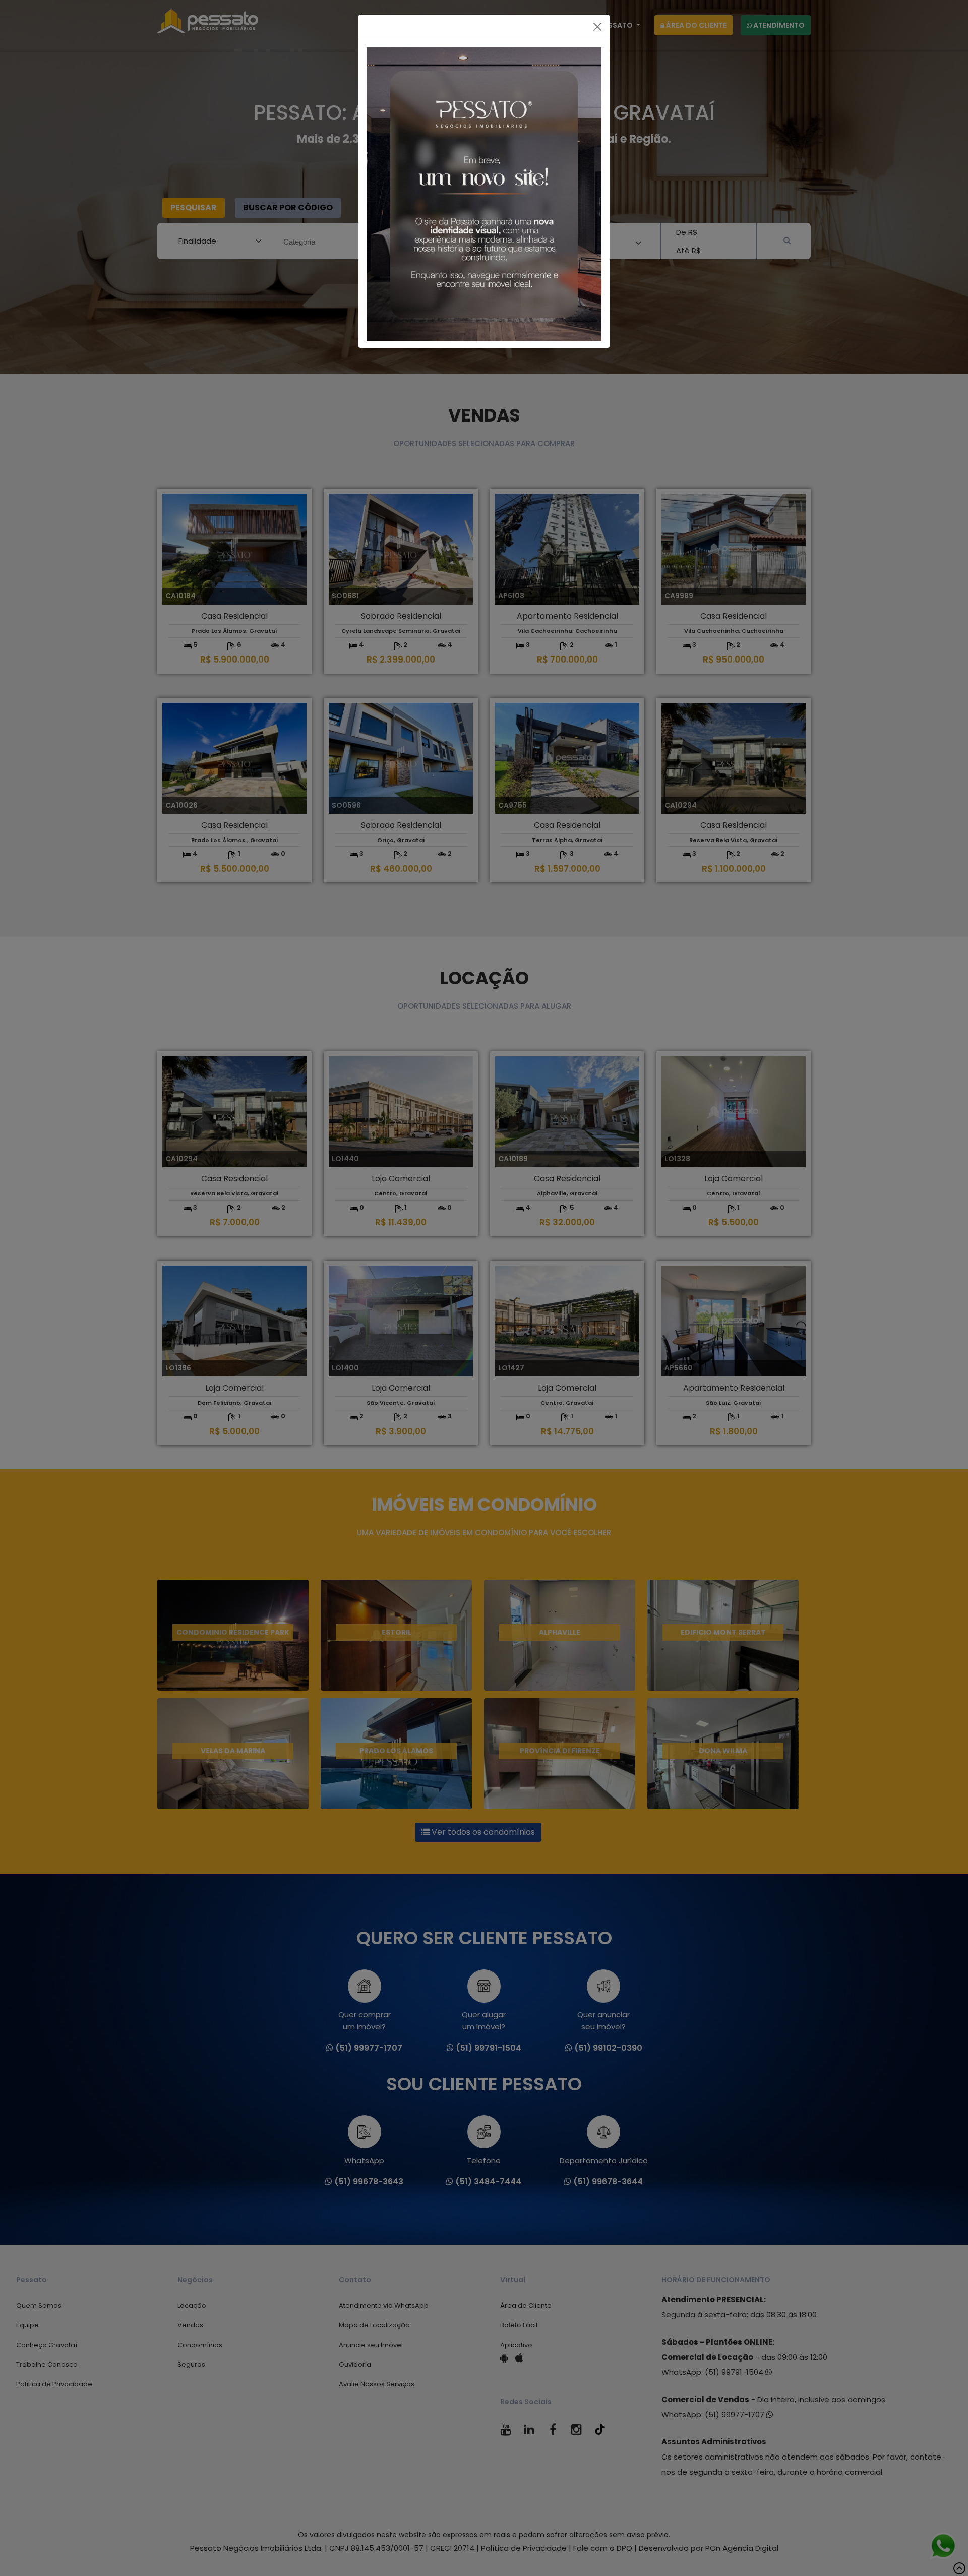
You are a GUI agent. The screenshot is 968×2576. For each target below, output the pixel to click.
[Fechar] (597, 27)
